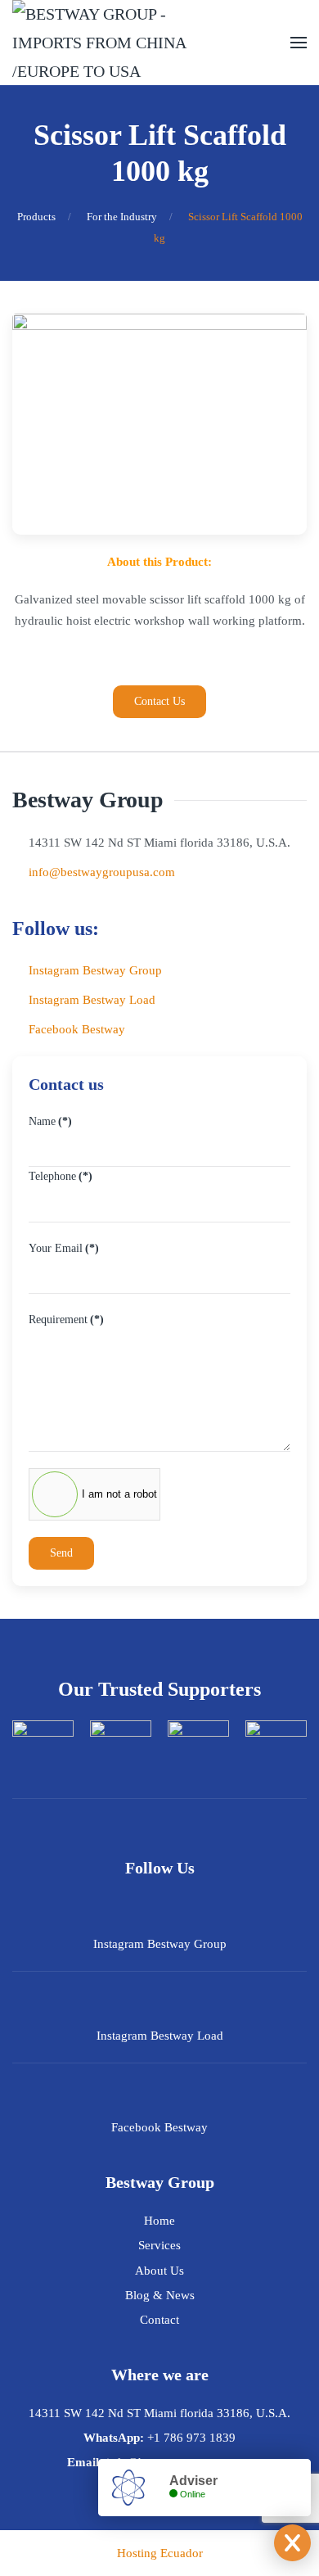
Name (50, 1121)
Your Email (64, 1248)
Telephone (61, 1176)
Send (61, 1553)
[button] (299, 43)
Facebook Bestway (77, 1029)
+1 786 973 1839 (191, 2438)
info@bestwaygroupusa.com (102, 872)
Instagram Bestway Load (92, 1000)
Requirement (66, 1320)
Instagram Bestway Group (95, 970)
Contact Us (159, 701)
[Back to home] (119, 43)
